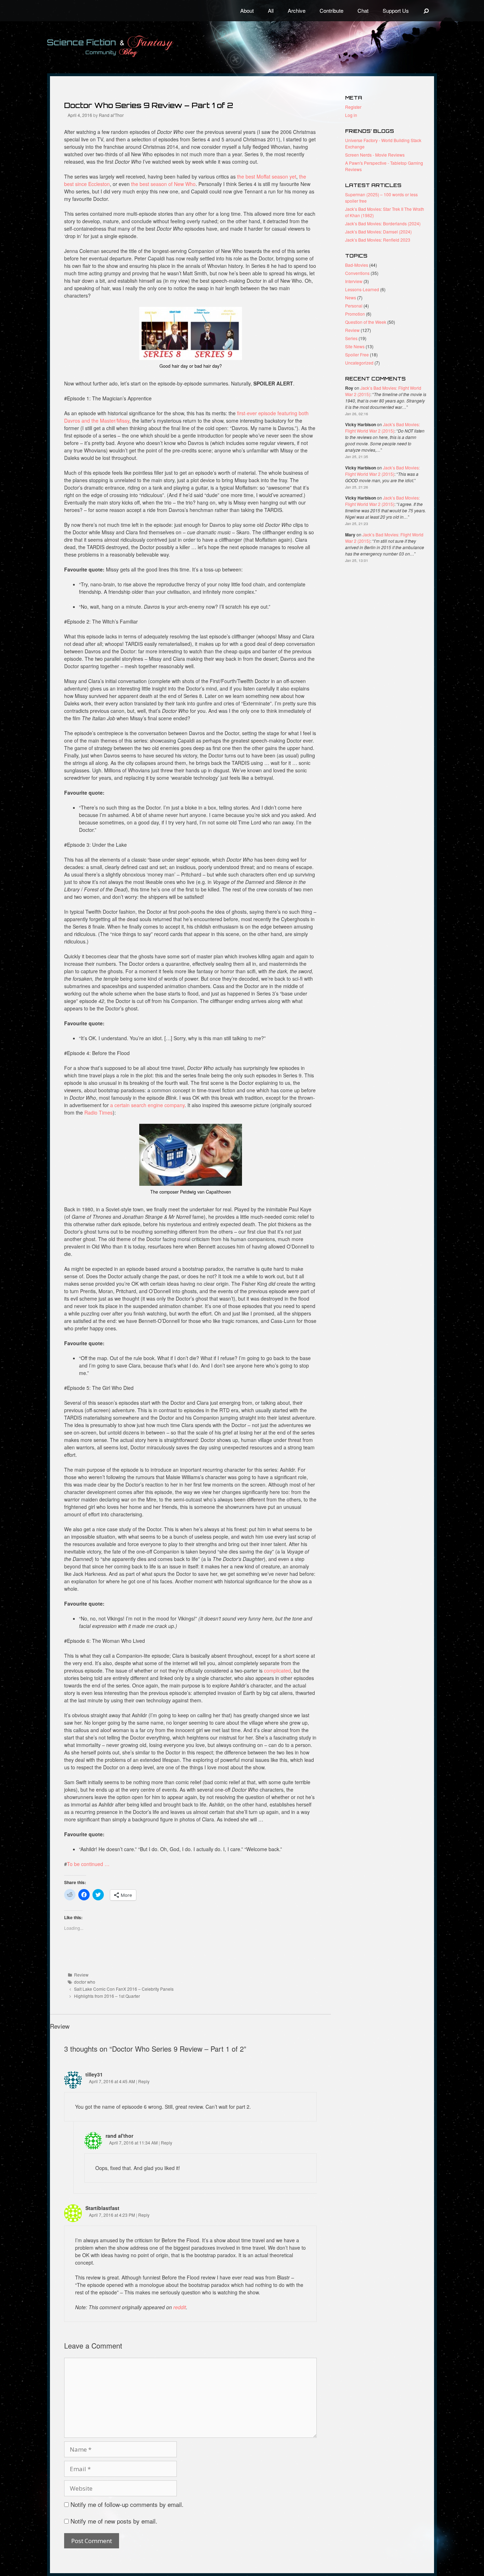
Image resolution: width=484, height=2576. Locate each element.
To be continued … (88, 1864)
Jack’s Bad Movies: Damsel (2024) (378, 232)
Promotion (355, 314)
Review (81, 1975)
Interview (354, 281)
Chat (363, 10)
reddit (180, 2307)
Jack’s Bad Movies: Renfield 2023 (378, 240)
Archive (297, 10)
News (351, 297)
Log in (351, 115)
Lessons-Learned (362, 289)
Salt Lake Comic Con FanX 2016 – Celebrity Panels (124, 1989)
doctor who (85, 1982)
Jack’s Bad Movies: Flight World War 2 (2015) (382, 427)
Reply (144, 2081)
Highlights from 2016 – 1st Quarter (107, 1996)
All (271, 10)
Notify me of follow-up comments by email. (127, 2504)
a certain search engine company (147, 1105)
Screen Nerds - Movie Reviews (375, 155)
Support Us (396, 10)
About (247, 10)
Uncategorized (359, 363)
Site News (355, 346)
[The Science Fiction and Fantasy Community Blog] (127, 46)
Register (353, 107)
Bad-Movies (357, 265)
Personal (354, 306)
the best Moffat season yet (267, 176)
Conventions (357, 273)
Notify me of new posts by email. (114, 2521)
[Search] (426, 11)
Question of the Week (366, 322)
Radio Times (99, 1112)
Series (351, 338)
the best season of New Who (163, 184)
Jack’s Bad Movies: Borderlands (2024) (383, 223)
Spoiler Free (357, 354)
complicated (277, 1670)
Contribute (331, 10)
